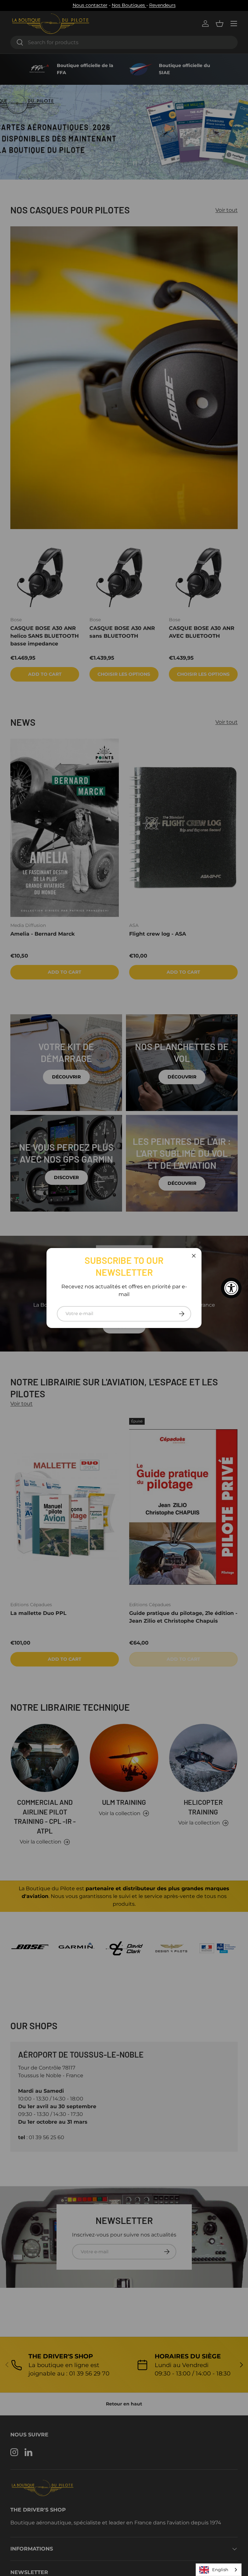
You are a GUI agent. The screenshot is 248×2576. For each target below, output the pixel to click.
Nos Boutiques (129, 5)
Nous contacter (90, 5)
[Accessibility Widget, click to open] (231, 1288)
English (220, 2570)
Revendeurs (162, 5)
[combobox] (219, 2570)
